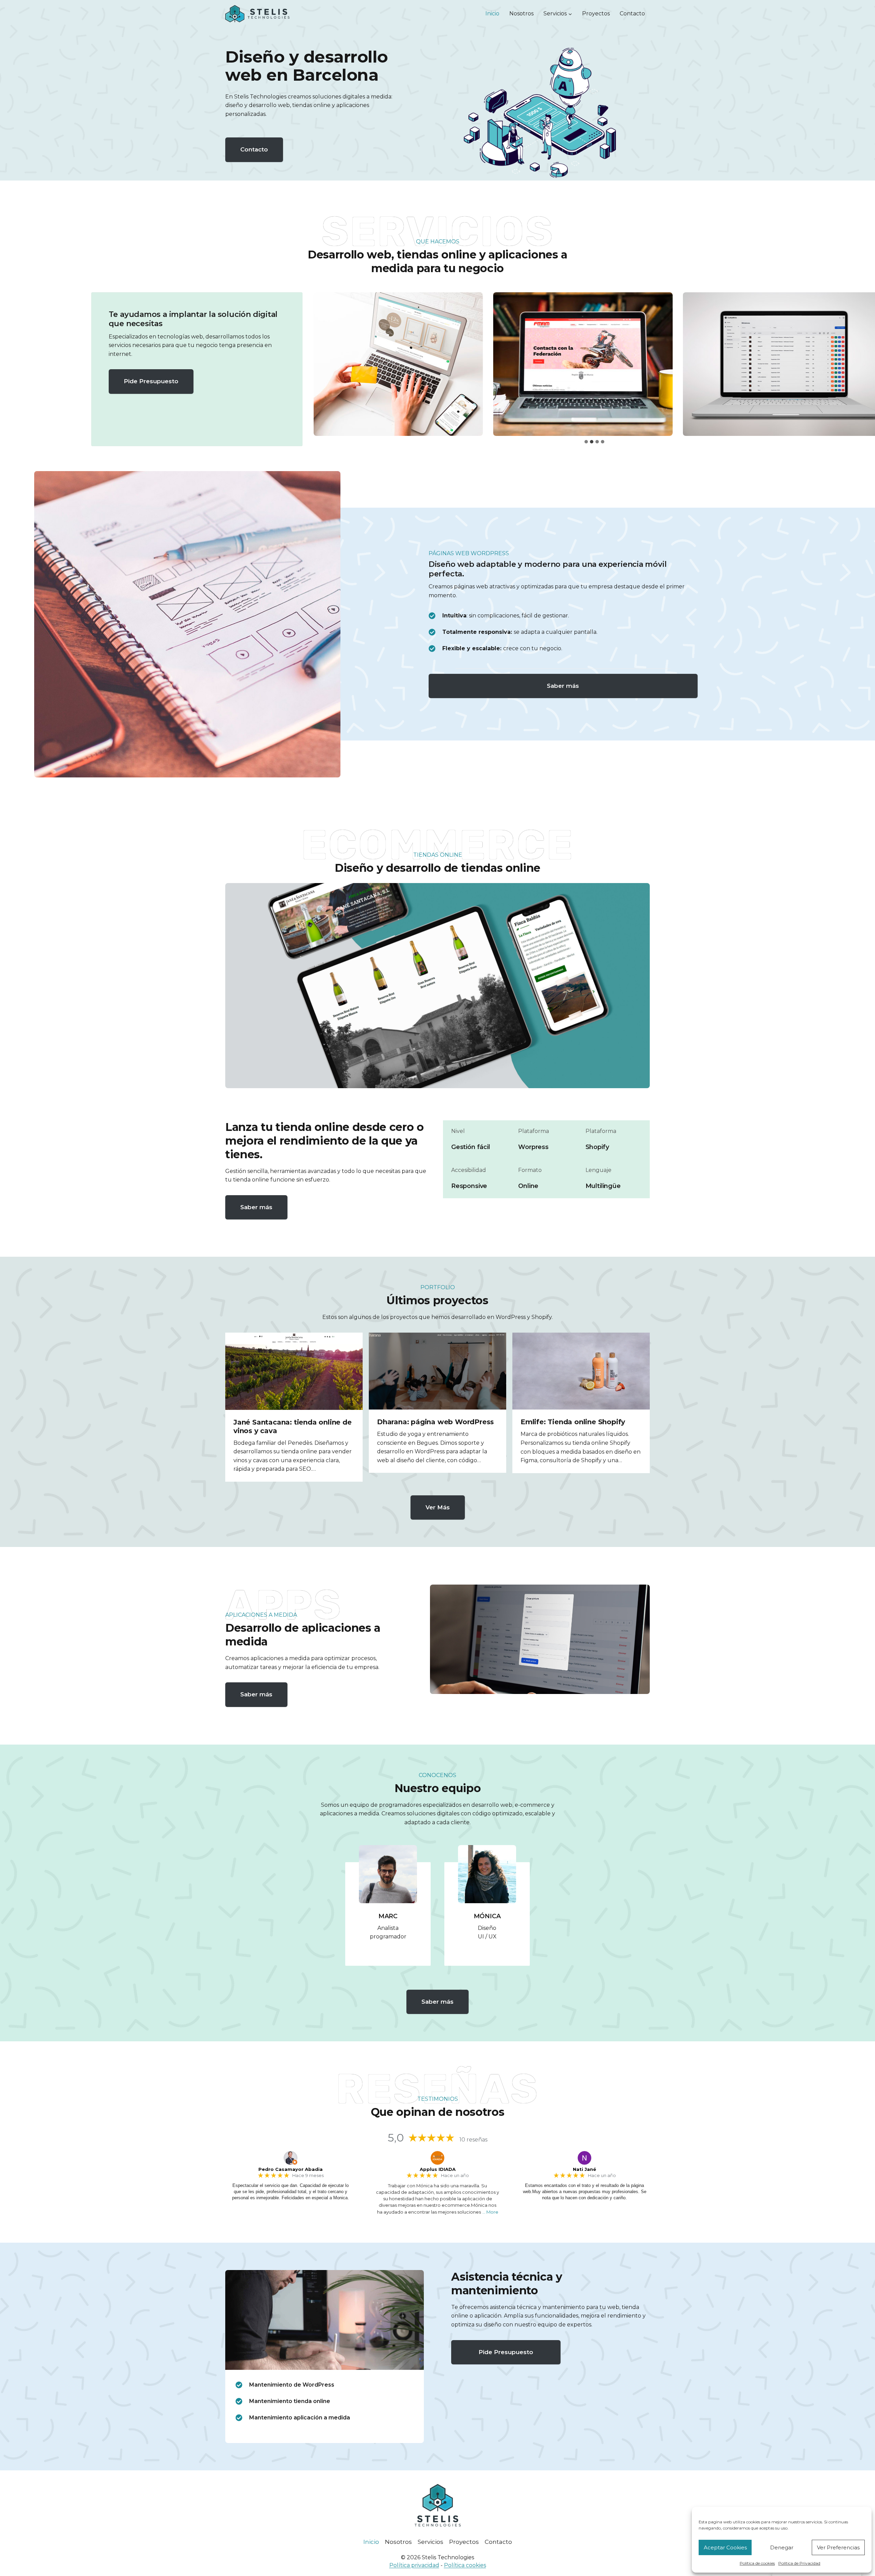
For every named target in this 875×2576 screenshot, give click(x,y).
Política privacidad (414, 2565)
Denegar (782, 2547)
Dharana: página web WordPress (435, 1422)
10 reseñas (473, 2140)
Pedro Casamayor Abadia (291, 2169)
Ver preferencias (838, 2547)
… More (490, 2212)
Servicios (430, 2542)
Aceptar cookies (725, 2547)
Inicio (492, 14)
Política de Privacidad (799, 2563)
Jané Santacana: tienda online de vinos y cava (293, 1426)
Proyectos (596, 14)
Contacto (632, 14)
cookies (476, 2565)
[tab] (586, 442)
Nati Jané (584, 2169)
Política (455, 2565)
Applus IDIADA (438, 2169)
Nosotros (521, 14)
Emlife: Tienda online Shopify (573, 1422)
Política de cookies (757, 2563)
